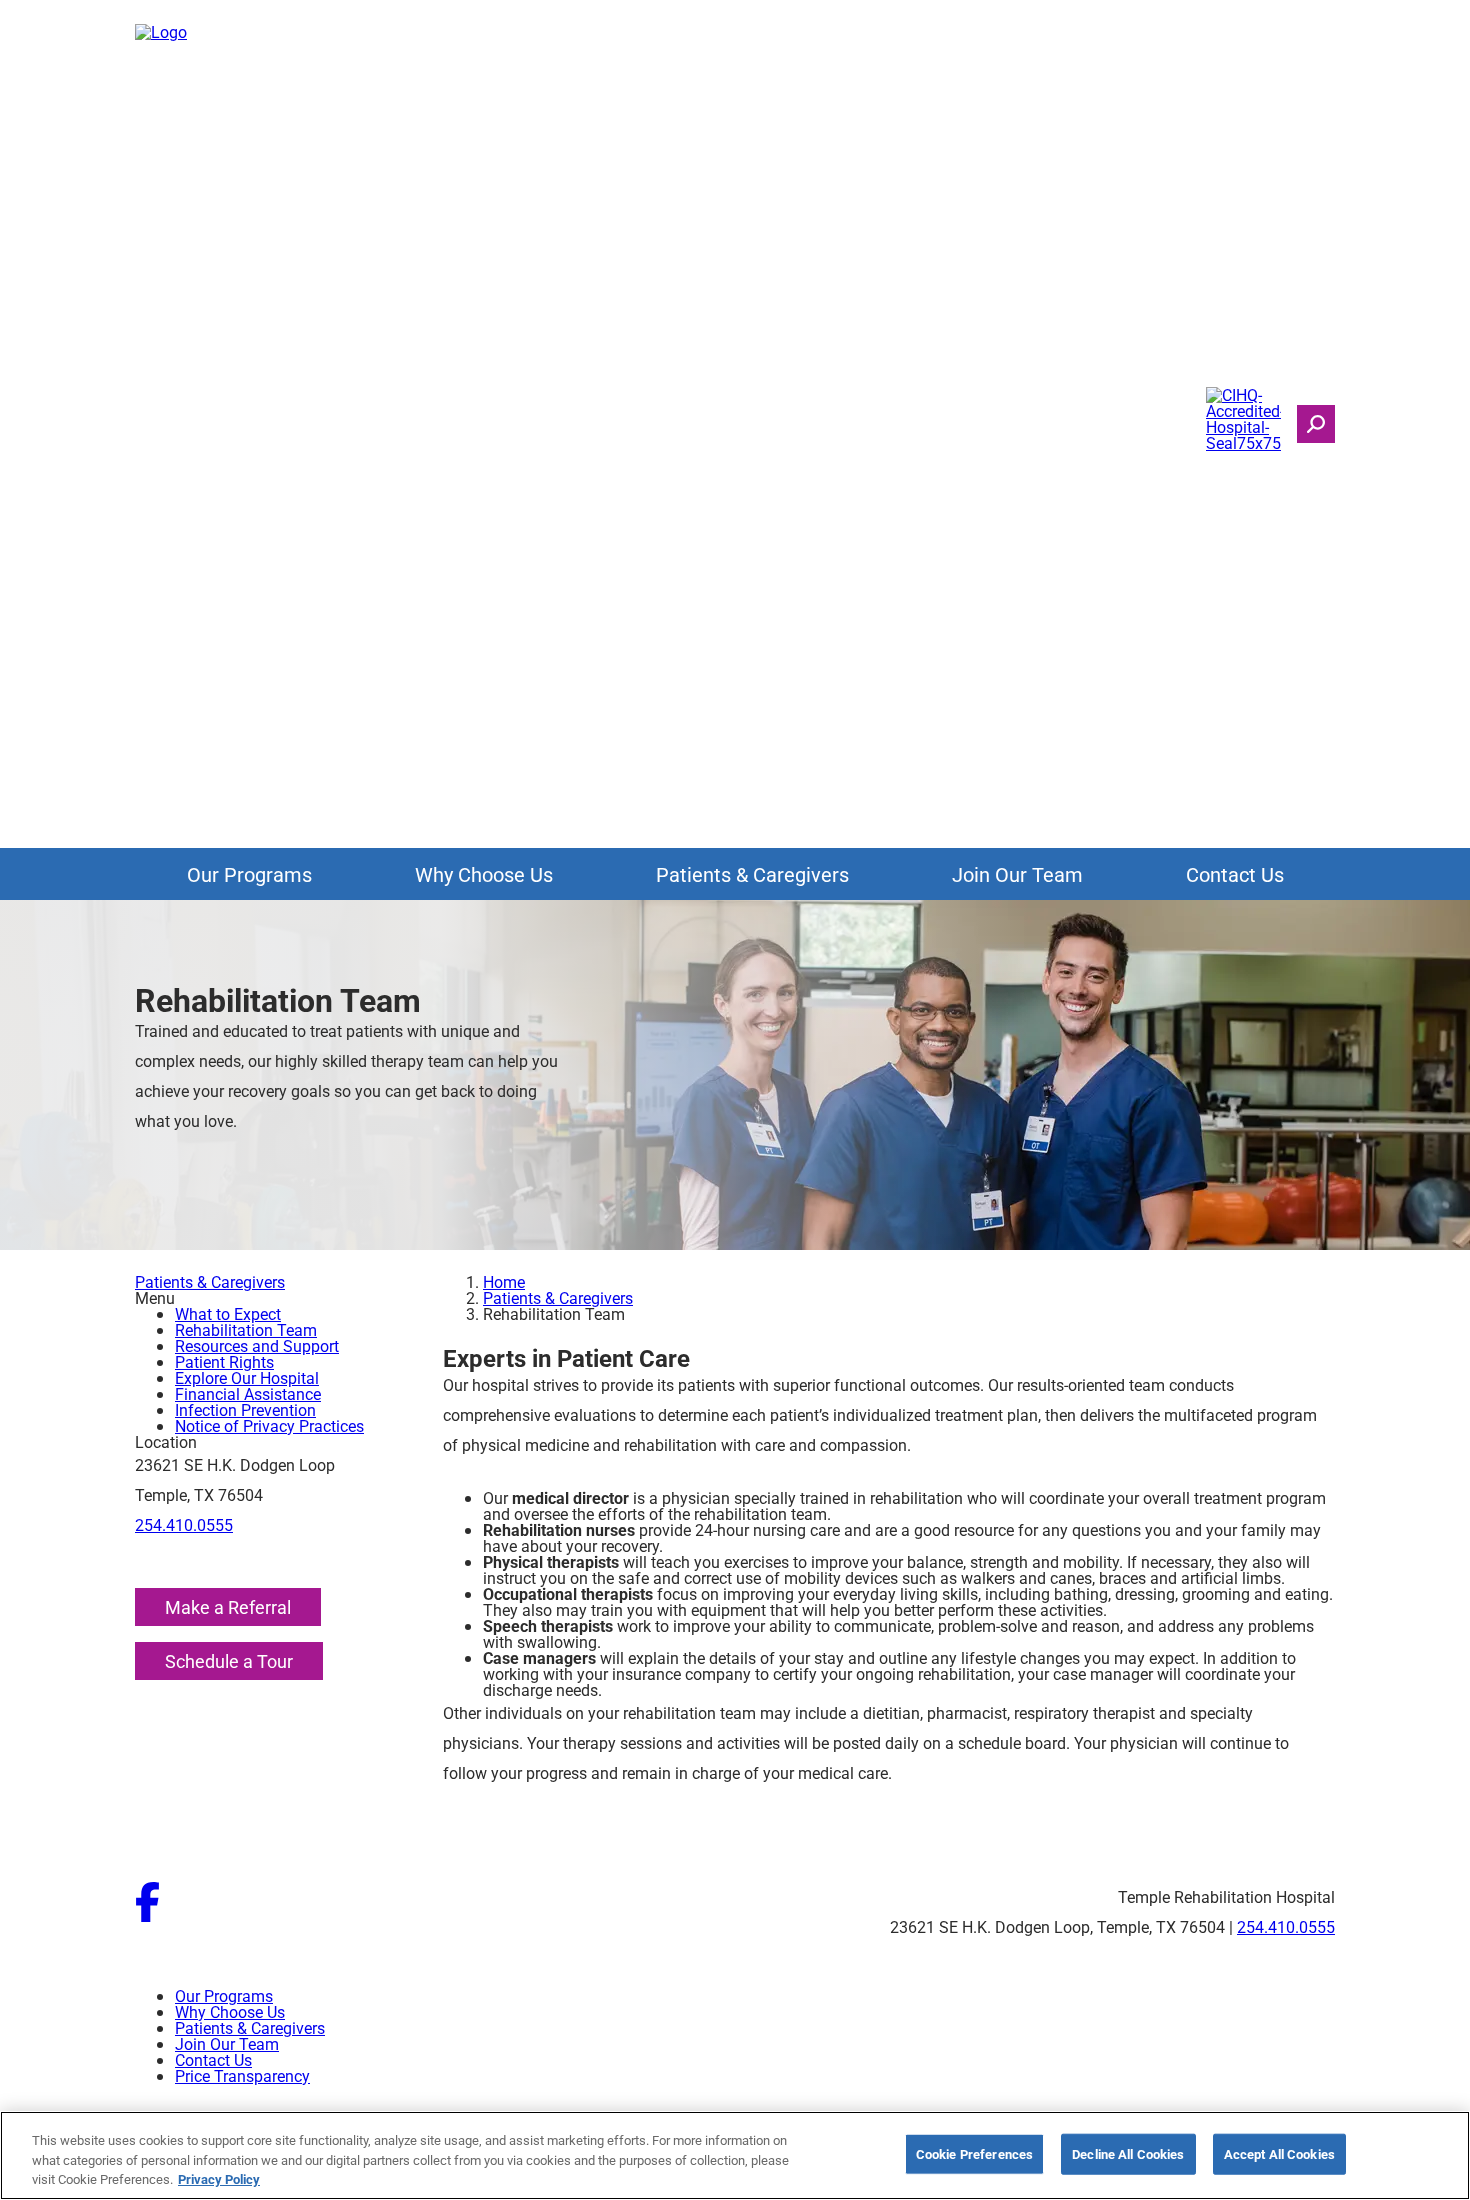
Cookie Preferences (974, 2153)
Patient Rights (224, 1361)
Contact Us (1235, 874)
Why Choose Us (484, 874)
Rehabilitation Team (246, 1329)
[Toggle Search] (1316, 424)
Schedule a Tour (229, 1661)
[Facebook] (147, 1915)
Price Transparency (242, 2075)
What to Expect (228, 1313)
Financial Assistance (248, 1393)
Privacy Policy (219, 2179)
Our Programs (249, 874)
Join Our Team (1017, 874)
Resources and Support (257, 1345)
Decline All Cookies (1128, 2153)
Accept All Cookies (1279, 2153)
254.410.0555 (184, 1524)
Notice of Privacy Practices (269, 1425)
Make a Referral (228, 1607)
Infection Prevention (245, 1409)
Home (504, 1281)
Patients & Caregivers (752, 874)
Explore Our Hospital (247, 1377)
